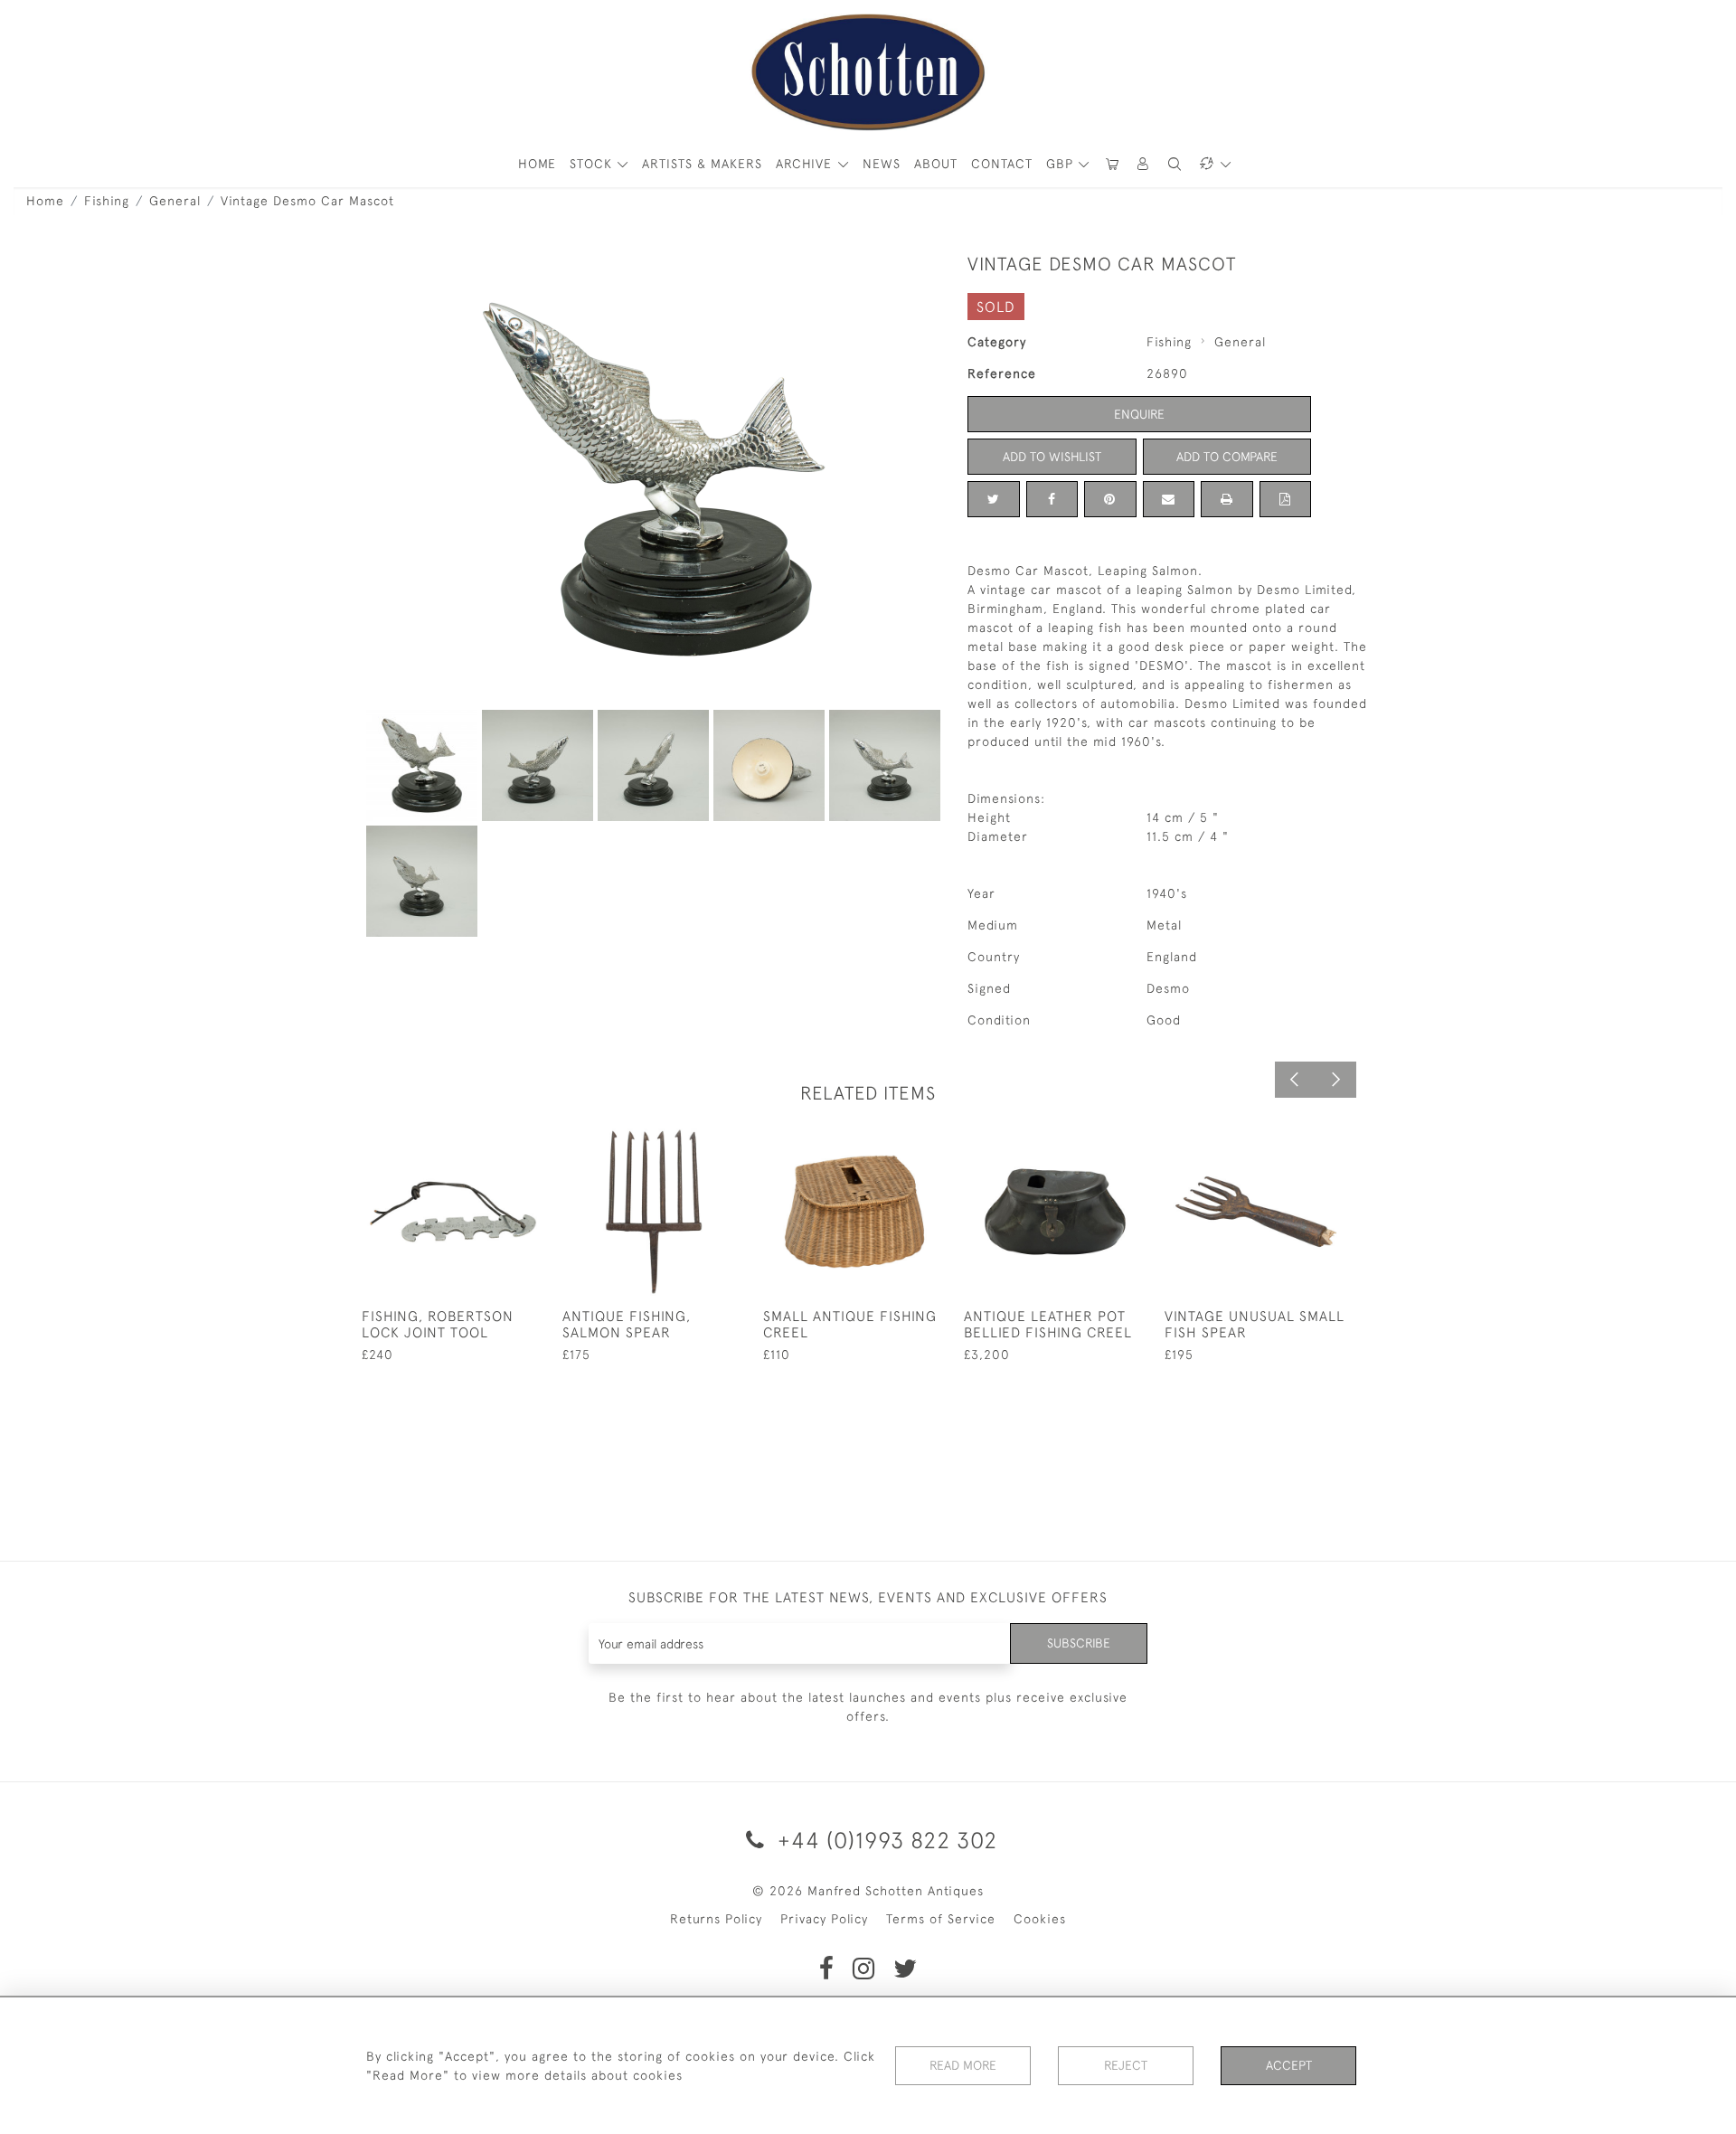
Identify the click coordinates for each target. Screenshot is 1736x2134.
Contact (1002, 164)
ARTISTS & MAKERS (702, 164)
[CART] (1112, 164)
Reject (1126, 2065)
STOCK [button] (593, 164)
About (936, 164)
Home (45, 201)
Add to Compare (1227, 457)
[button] (1144, 164)
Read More (963, 2065)
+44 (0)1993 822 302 (884, 1840)
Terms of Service (941, 1919)
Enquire (1139, 414)
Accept (1289, 2065)
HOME (537, 164)
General (175, 201)
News (882, 164)
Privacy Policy (824, 1919)
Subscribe (1079, 1643)
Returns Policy (716, 1919)
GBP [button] (1062, 164)
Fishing (107, 201)
